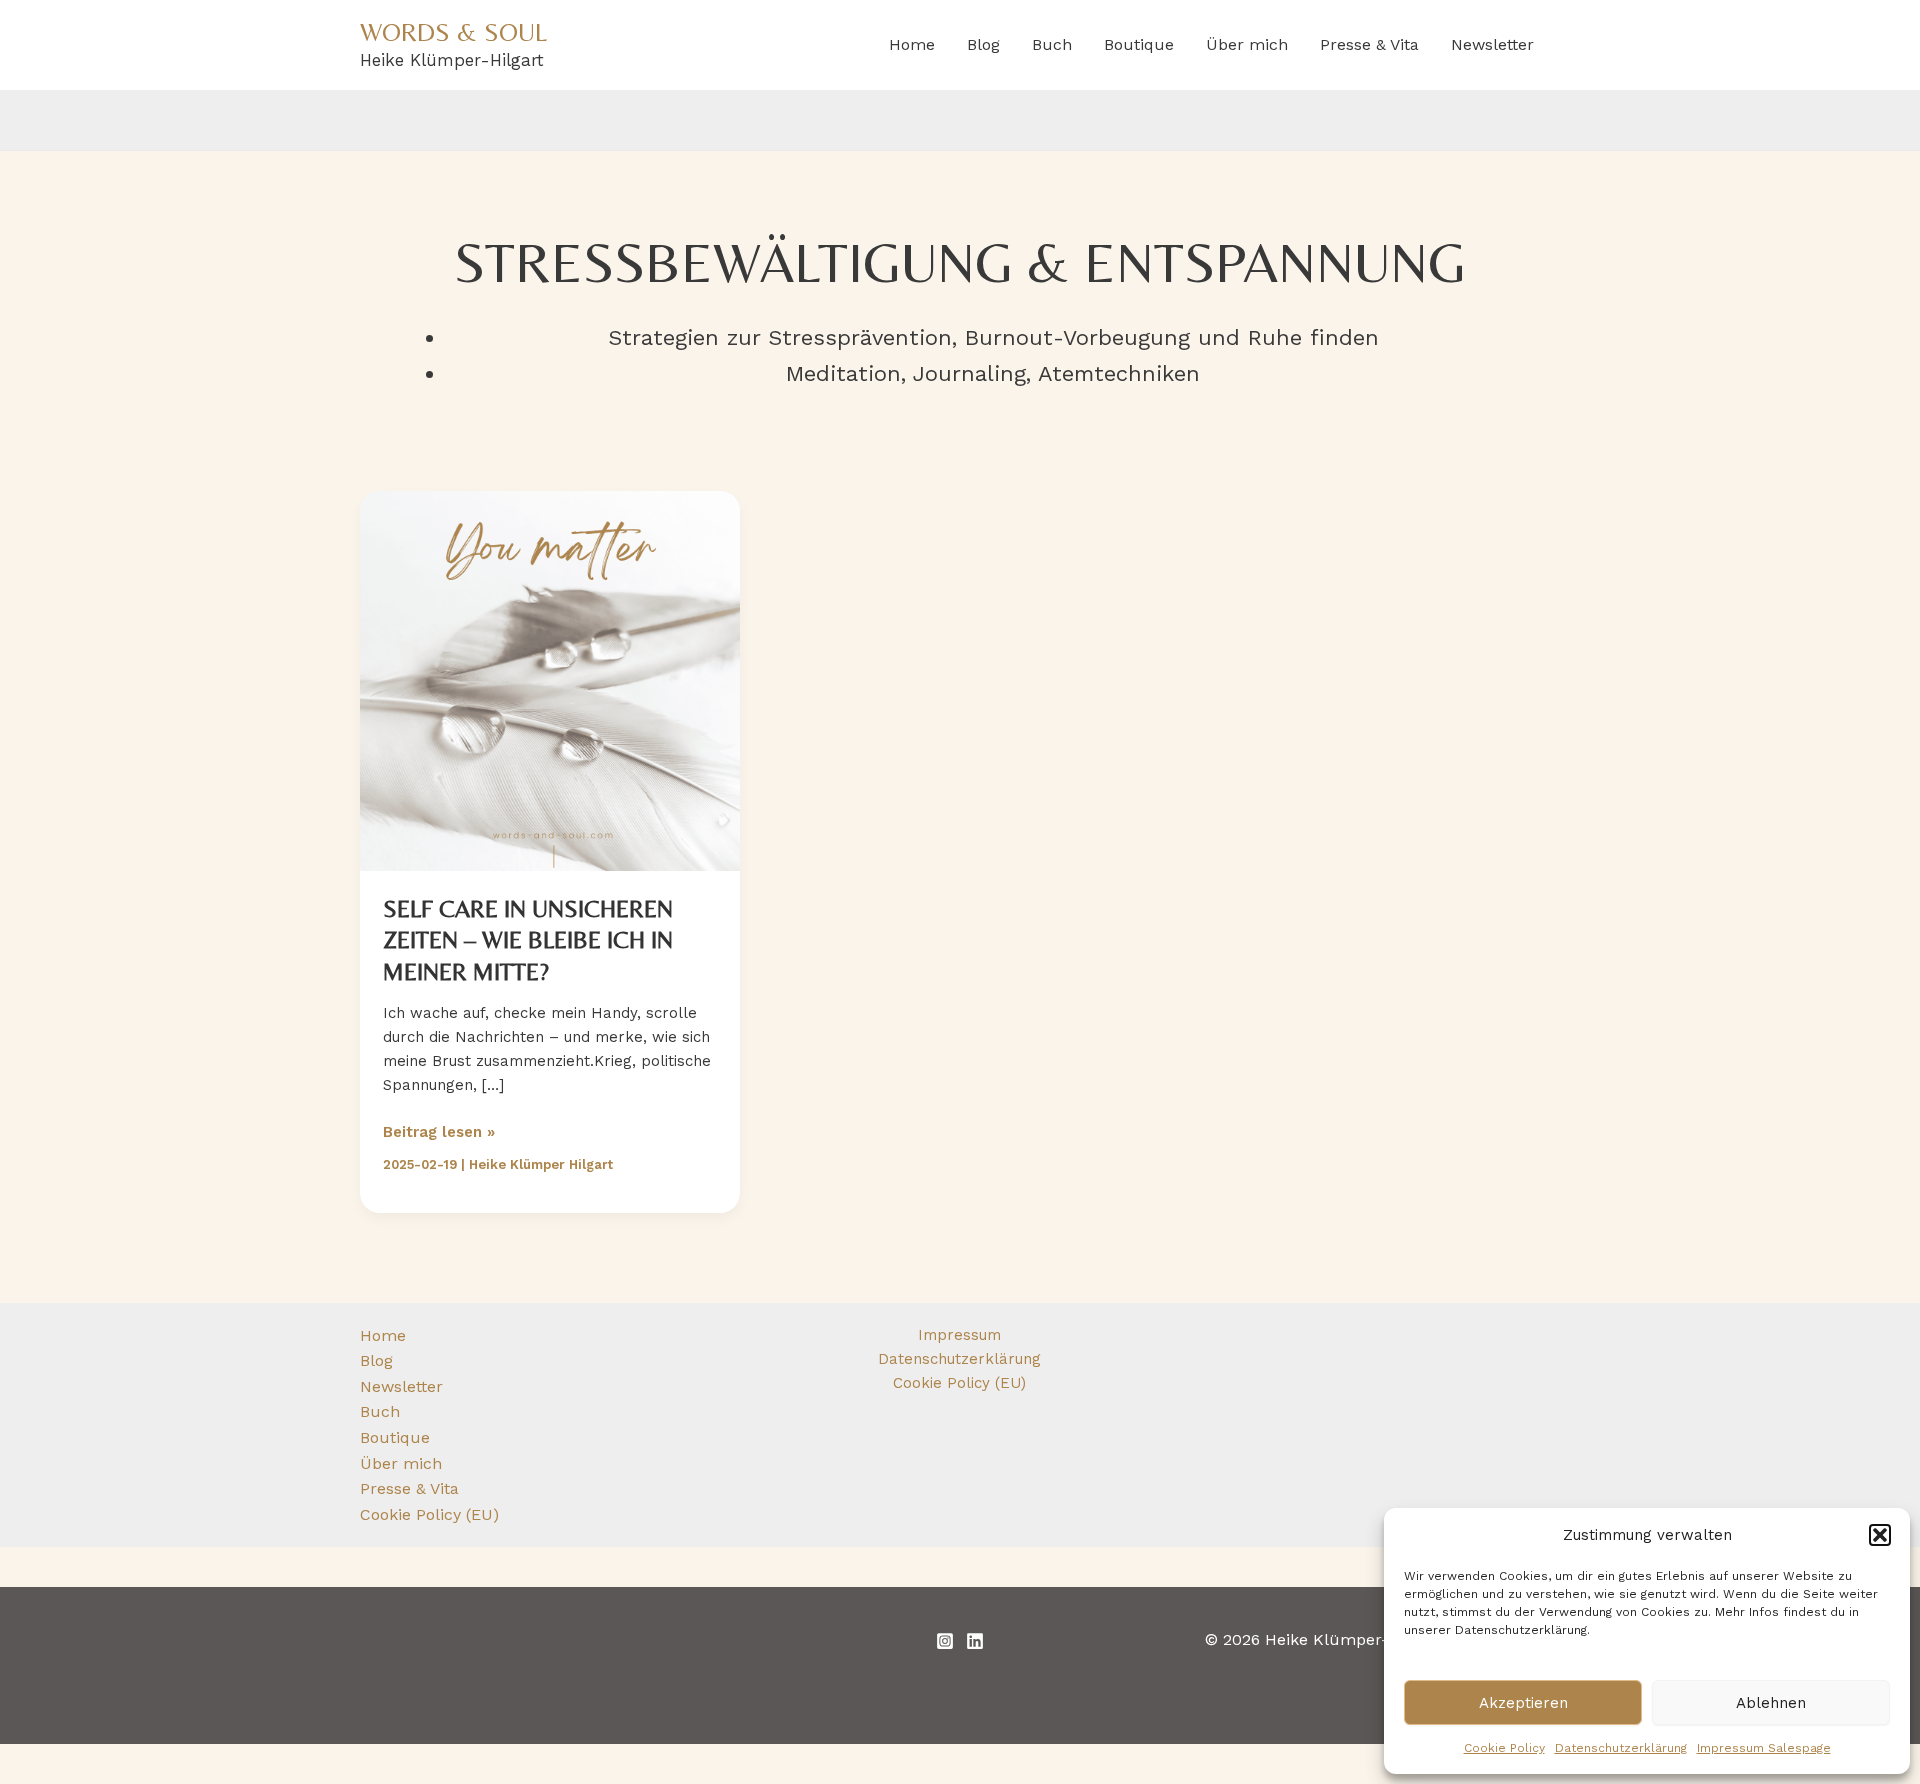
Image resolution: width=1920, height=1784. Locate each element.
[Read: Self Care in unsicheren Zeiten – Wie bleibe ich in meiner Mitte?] (550, 680)
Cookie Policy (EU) (429, 1514)
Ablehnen (1771, 1703)
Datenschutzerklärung (1621, 1748)
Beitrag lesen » (439, 1133)
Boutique (1139, 44)
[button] (1880, 1535)
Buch (1052, 44)
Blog (983, 44)
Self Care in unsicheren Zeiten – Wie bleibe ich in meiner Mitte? (528, 939)
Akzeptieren (1523, 1703)
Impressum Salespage (1764, 1748)
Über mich (1247, 44)
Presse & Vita (1369, 44)
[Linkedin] (975, 1641)
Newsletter (1492, 44)
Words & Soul (453, 32)
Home (912, 44)
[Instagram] (945, 1641)
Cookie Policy (1504, 1748)
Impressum (959, 1335)
